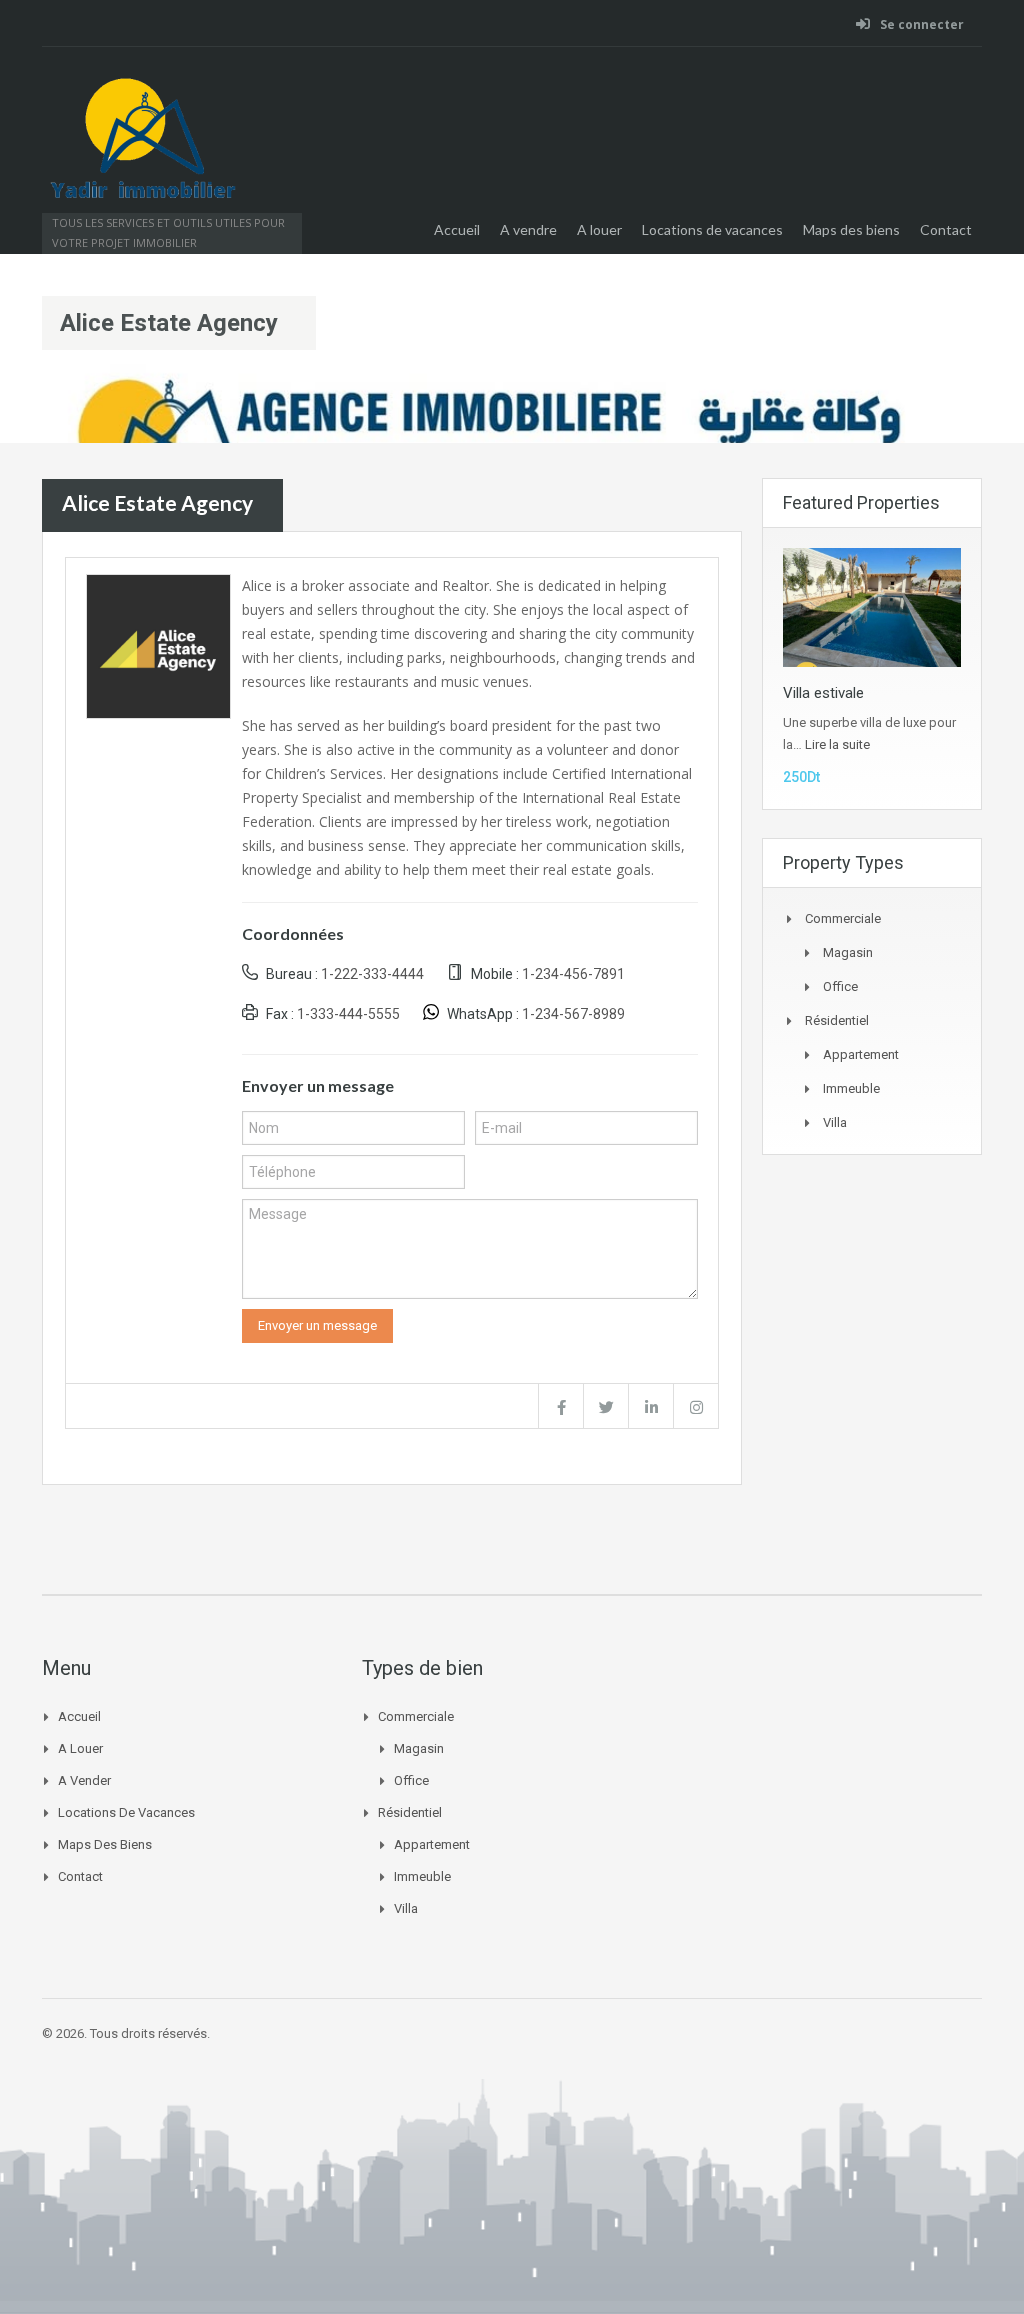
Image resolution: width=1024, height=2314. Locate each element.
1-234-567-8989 (573, 1014)
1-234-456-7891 (573, 974)
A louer (599, 229)
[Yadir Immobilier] (142, 150)
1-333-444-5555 (348, 1014)
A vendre (528, 229)
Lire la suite (837, 744)
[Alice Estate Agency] (158, 644)
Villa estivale (823, 693)
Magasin (848, 952)
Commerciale (843, 918)
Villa (835, 1122)
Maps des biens (851, 229)
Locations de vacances (712, 229)
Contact (946, 229)
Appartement (861, 1054)
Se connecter (920, 24)
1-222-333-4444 (372, 974)
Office (840, 986)
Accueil (457, 229)
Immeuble (851, 1088)
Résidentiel (837, 1020)
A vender (84, 1780)
